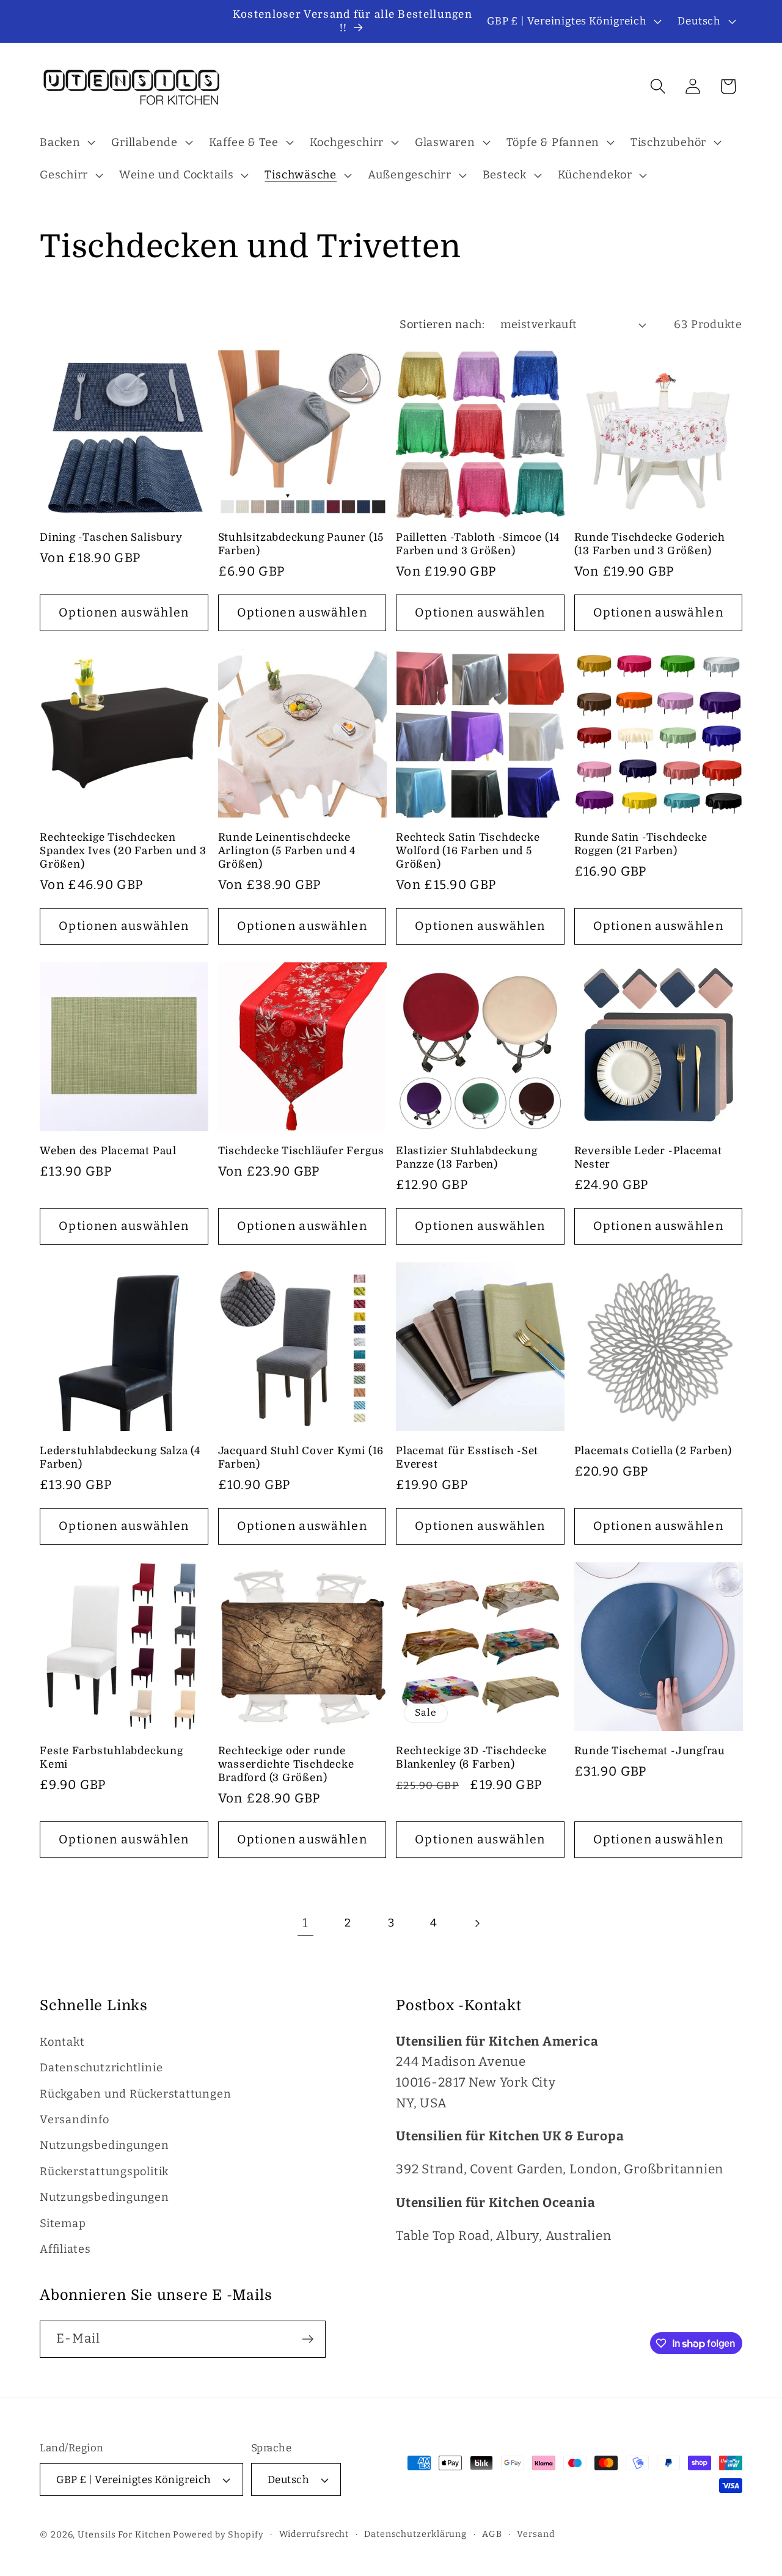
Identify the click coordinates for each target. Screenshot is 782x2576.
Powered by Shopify (218, 2535)
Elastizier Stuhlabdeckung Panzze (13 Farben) (467, 1158)
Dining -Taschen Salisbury (111, 537)
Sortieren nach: (442, 324)
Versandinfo (75, 2120)
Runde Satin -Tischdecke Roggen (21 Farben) (641, 844)
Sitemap (63, 2223)
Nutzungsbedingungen (104, 2145)
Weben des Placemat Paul (108, 1151)
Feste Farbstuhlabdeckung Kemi (111, 1758)
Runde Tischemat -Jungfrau (650, 1751)
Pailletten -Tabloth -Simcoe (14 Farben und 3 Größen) (478, 544)
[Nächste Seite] (477, 1923)
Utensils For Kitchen (124, 2535)
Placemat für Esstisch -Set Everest (467, 1458)
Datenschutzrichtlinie (101, 2068)
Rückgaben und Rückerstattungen (135, 2094)
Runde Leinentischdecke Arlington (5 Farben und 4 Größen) (287, 851)
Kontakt (62, 2042)
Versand (535, 2534)
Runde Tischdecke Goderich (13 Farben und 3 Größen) (650, 544)
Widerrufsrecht (314, 2534)
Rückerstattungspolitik (104, 2172)
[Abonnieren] (308, 2339)
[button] (66, 142)
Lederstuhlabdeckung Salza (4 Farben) (120, 1458)
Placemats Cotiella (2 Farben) (653, 1451)
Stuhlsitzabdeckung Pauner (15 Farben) (301, 544)
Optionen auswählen (124, 613)
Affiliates (65, 2249)
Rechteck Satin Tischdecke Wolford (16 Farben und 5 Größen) (468, 851)
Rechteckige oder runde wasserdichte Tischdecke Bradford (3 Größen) (286, 1764)
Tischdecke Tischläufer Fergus (301, 1151)
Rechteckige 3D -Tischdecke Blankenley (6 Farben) (471, 1758)
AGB (492, 2534)
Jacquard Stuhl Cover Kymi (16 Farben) (301, 1458)
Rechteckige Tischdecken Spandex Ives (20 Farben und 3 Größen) (123, 851)
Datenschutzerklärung (415, 2534)
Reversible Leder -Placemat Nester (648, 1158)
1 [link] (305, 1923)
